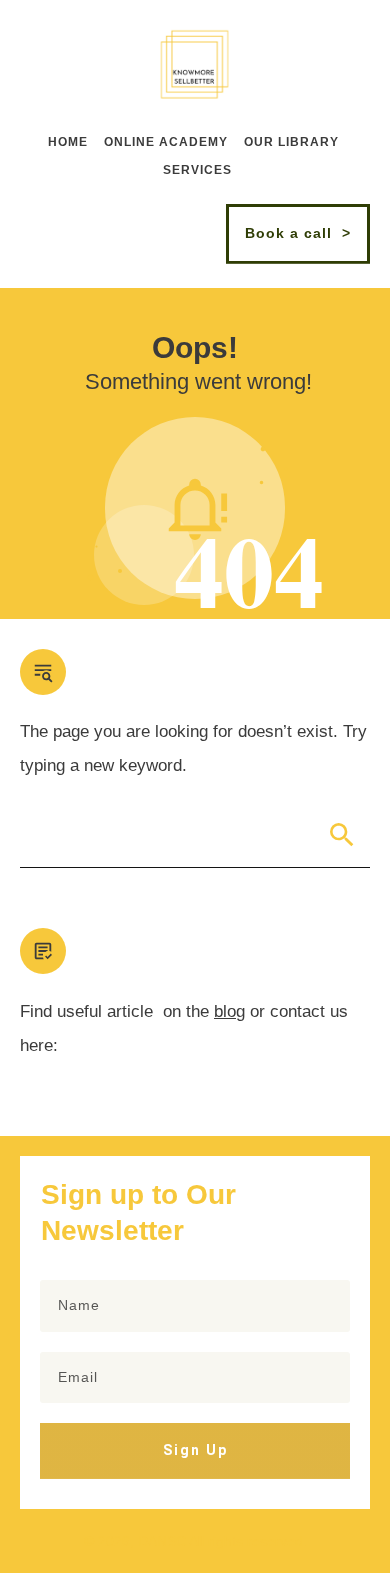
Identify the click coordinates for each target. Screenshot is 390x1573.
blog (229, 1011)
